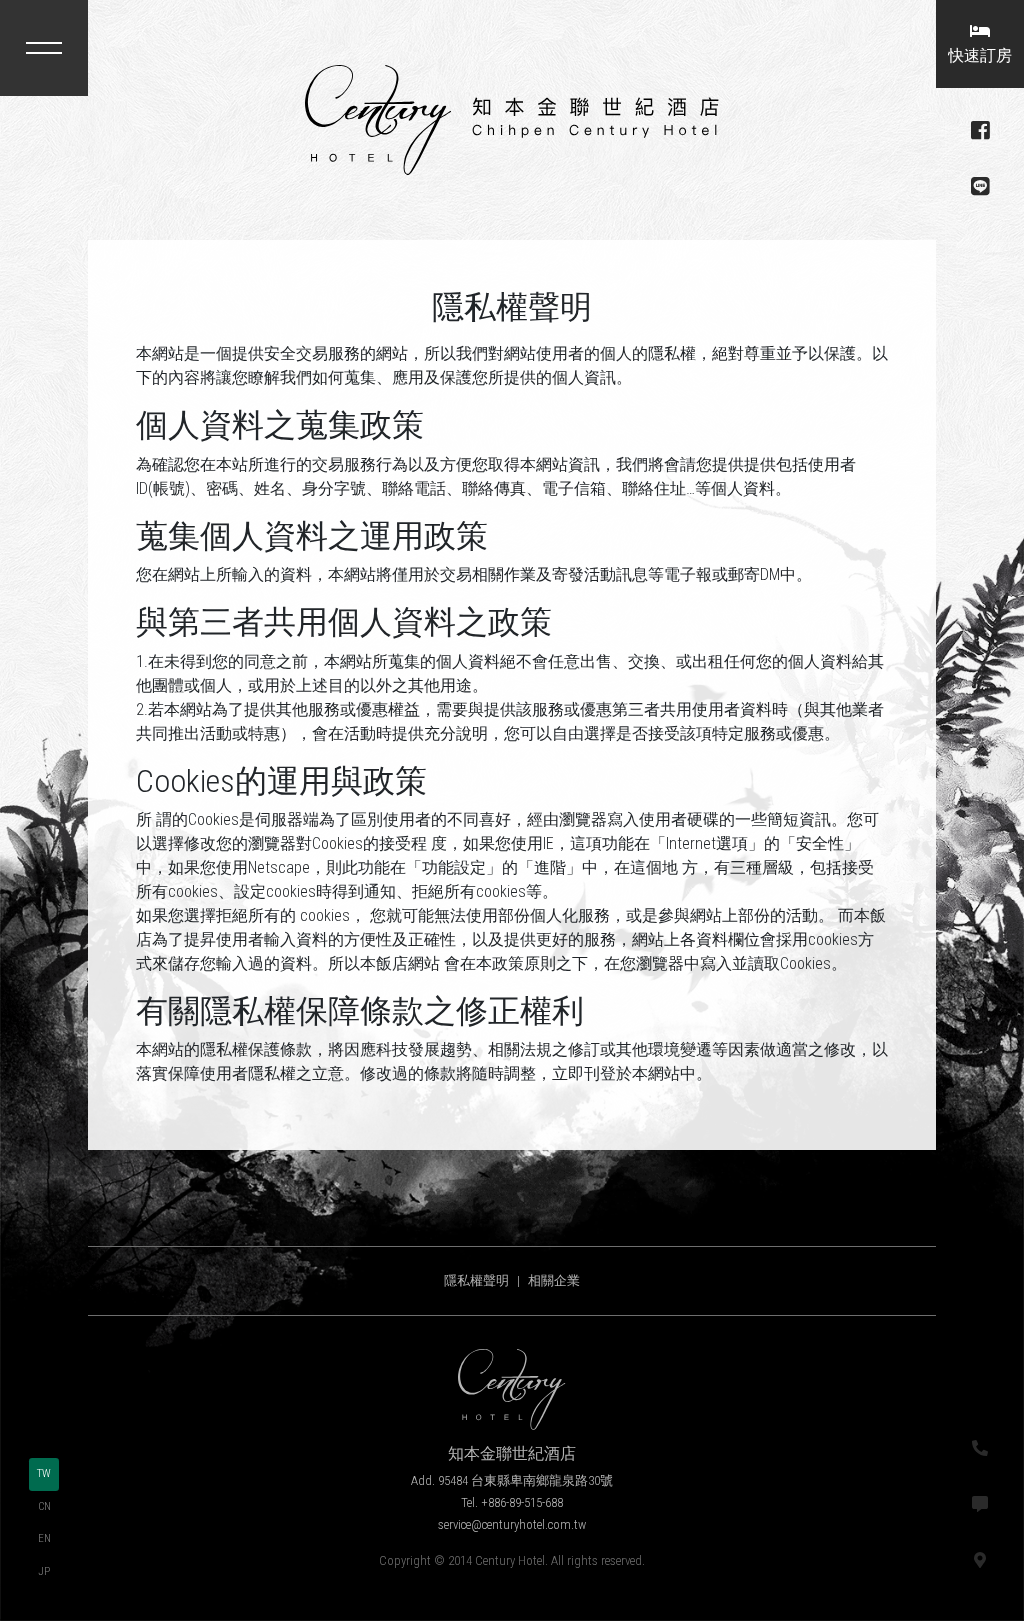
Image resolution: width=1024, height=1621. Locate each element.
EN (44, 1538)
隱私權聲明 (476, 1280)
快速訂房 (980, 55)
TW (44, 1473)
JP (44, 1571)
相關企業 (554, 1280)
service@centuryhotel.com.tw (512, 1524)
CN (44, 1506)
